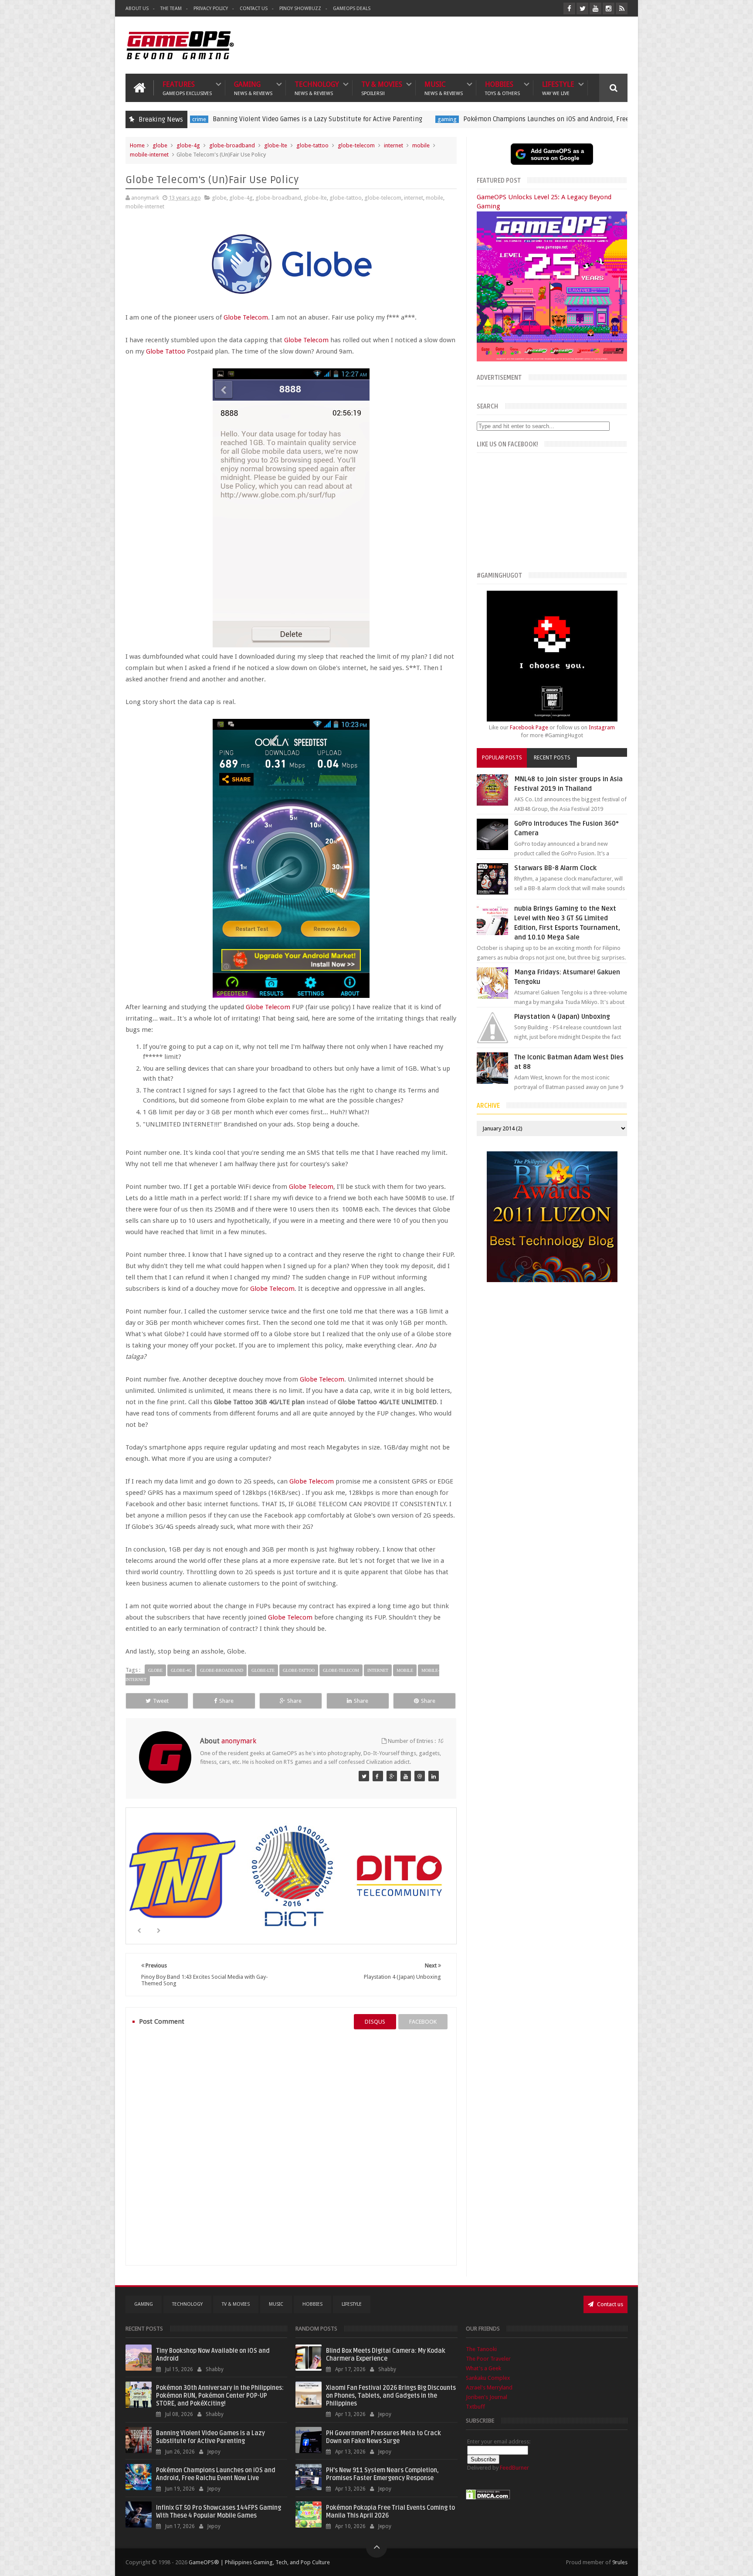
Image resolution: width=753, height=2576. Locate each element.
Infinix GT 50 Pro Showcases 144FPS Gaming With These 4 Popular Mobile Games (219, 2512)
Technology (317, 88)
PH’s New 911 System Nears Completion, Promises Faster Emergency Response (382, 2474)
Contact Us (254, 9)
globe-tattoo (312, 145)
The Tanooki (481, 2349)
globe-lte (276, 145)
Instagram (602, 727)
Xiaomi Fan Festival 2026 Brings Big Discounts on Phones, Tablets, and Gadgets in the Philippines (391, 2396)
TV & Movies (382, 88)
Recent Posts (552, 758)
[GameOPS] (364, 1776)
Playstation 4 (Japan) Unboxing (562, 1017)
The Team (171, 9)
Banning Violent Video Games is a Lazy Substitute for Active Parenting (190, 119)
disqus (375, 2022)
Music (444, 88)
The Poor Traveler (488, 2359)
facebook (423, 2022)
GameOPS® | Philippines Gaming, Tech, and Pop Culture (259, 2562)
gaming (319, 119)
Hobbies (502, 88)
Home (137, 145)
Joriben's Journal (487, 2397)
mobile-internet (149, 155)
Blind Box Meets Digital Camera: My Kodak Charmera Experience (386, 2355)
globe (160, 145)
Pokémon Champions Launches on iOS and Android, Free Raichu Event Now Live (453, 119)
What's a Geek (483, 2368)
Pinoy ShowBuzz (300, 9)
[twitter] (582, 9)
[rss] (622, 9)
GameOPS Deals (352, 9)
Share (226, 1701)
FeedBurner (514, 2468)
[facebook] (569, 9)
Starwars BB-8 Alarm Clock (555, 868)
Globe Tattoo (166, 351)
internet (393, 145)
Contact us (609, 2304)
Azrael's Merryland (489, 2387)
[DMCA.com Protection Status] (488, 2498)
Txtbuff (475, 2407)
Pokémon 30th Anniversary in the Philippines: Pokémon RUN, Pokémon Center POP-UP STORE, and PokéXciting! (220, 2396)
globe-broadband (232, 145)
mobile (421, 145)
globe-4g (188, 145)
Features (187, 88)
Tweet (161, 1701)
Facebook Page (529, 727)
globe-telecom (356, 145)
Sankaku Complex (488, 2378)
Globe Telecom (246, 317)
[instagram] (609, 9)
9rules (620, 2562)
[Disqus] (291, 2147)
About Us (137, 9)
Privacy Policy (211, 9)
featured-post (603, 119)
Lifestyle (558, 88)
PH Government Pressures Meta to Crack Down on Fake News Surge (383, 2437)
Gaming (253, 88)
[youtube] (595, 9)
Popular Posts (502, 758)
